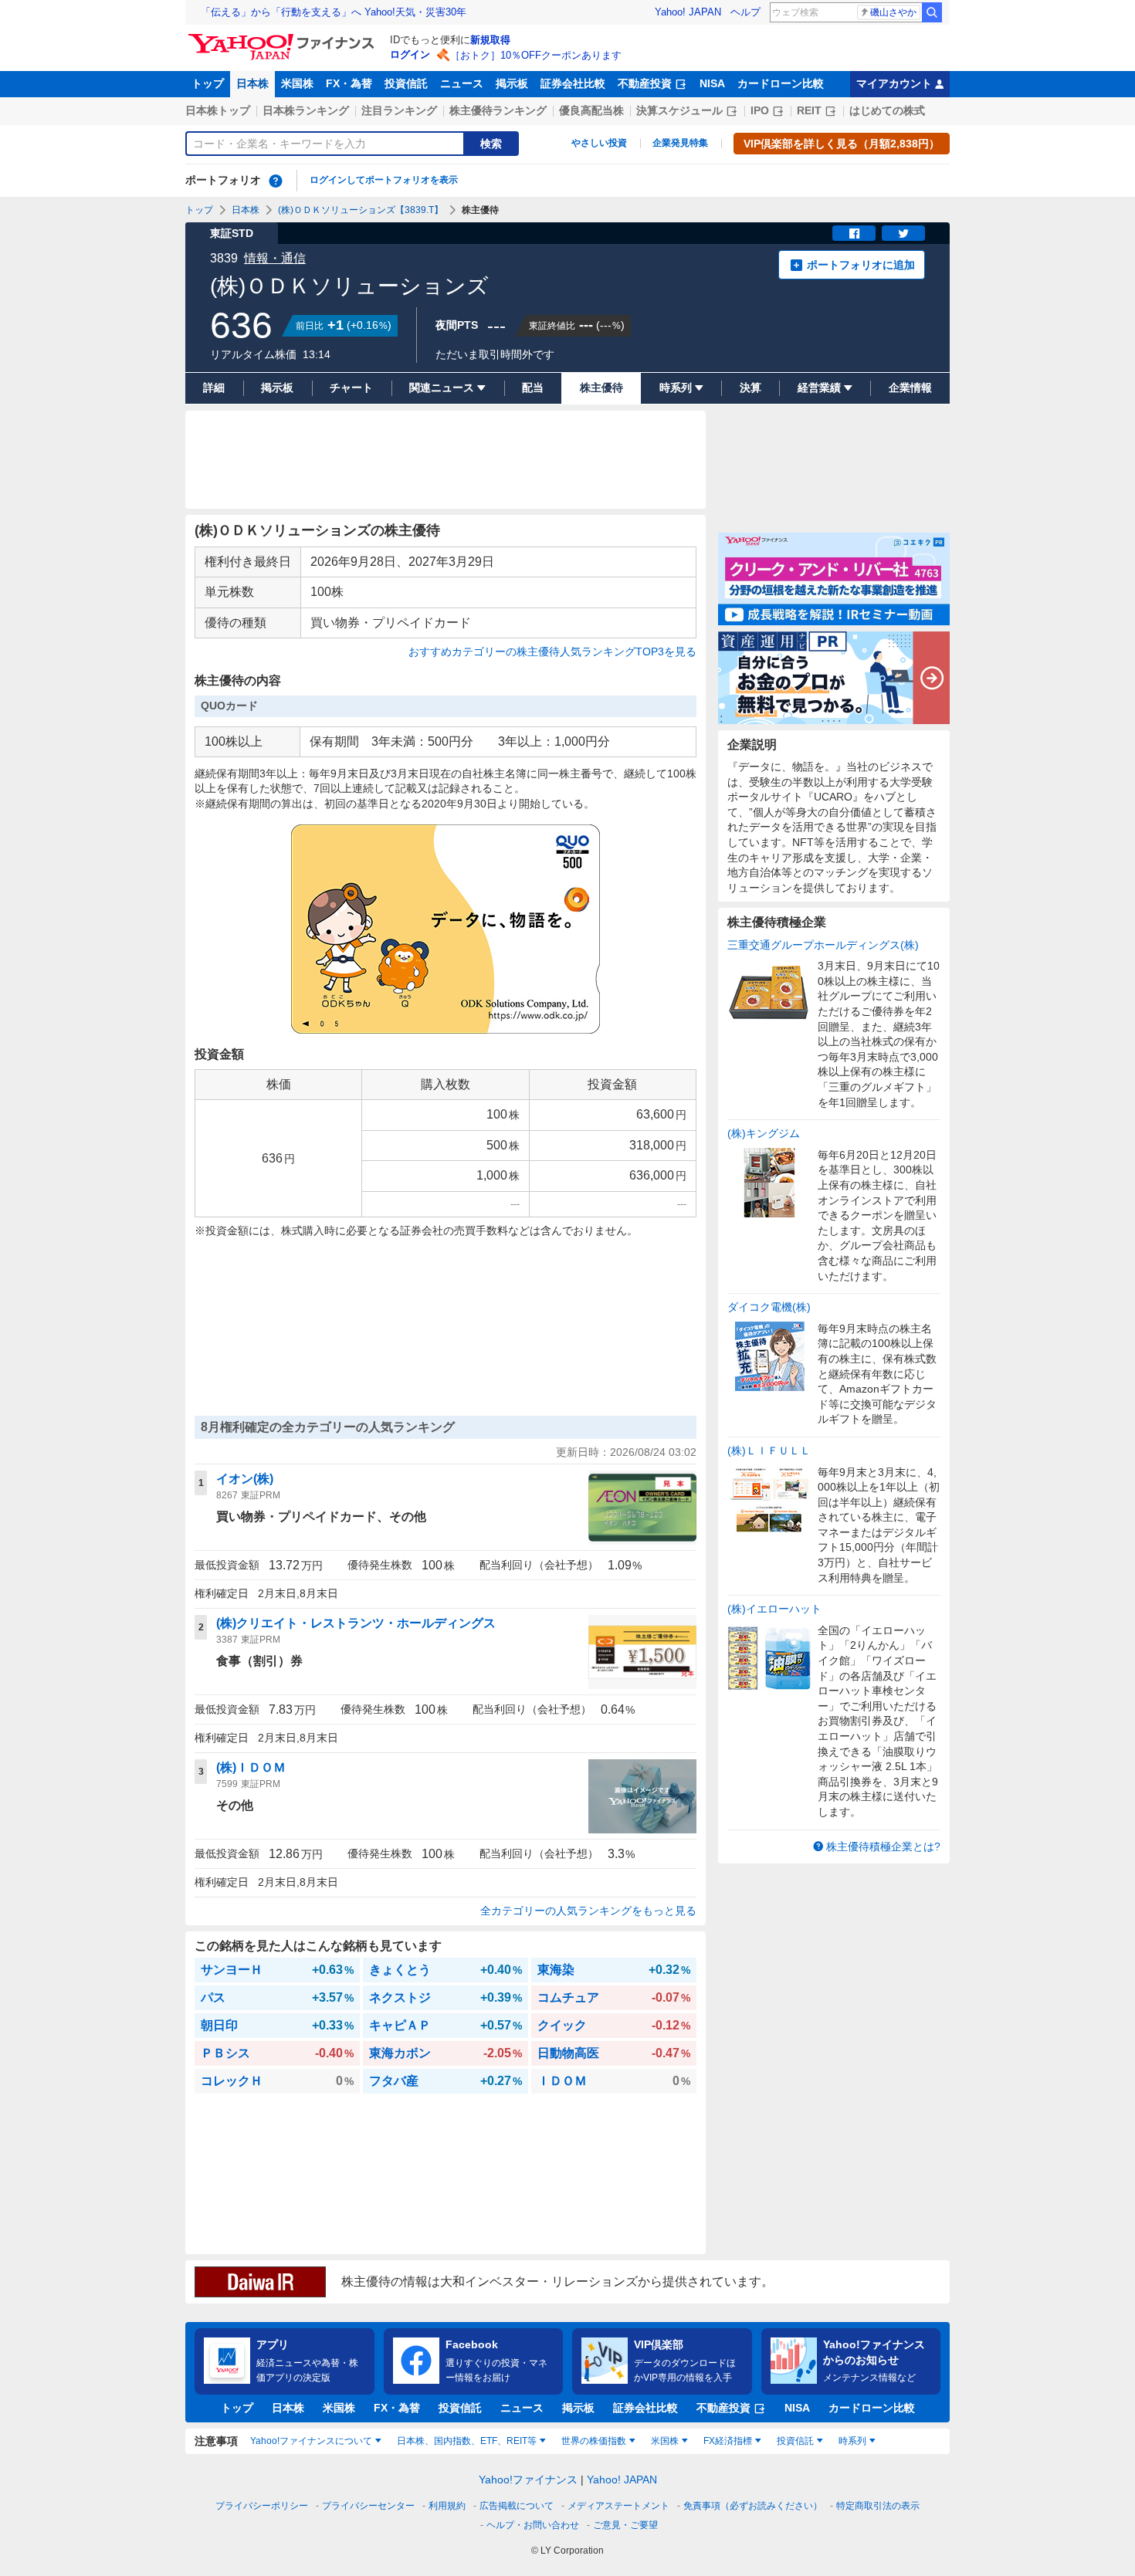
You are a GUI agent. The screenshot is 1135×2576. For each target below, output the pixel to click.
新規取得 (490, 40)
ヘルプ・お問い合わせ (533, 2525)
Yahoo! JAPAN (688, 12)
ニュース (462, 83)
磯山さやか (893, 12)
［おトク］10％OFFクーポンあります (536, 55)
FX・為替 (349, 83)
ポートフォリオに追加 (861, 265)
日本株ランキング (306, 110)
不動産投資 (645, 83)
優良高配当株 (591, 110)
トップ (208, 83)
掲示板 (512, 83)
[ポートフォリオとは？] (276, 181)
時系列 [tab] (852, 2441)
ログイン (410, 54)
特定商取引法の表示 (878, 2506)
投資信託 (406, 83)
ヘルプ (745, 12)
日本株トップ (218, 110)
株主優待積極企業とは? (883, 1847)
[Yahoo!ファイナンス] (284, 38)
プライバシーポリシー (262, 2506)
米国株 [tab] (665, 2441)
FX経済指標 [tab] (728, 2441)
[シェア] (854, 233)
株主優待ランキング (498, 110)
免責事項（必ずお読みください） (753, 2506)
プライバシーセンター (368, 2506)
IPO (760, 110)
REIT (809, 110)
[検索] (932, 12)
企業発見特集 (680, 143)
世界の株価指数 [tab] (594, 2441)
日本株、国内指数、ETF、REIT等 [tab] (467, 2441)
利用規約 (447, 2506)
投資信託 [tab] (795, 2441)
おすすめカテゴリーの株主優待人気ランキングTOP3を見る (552, 652)
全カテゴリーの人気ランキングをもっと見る (588, 1911)
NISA (712, 83)
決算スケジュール (679, 110)
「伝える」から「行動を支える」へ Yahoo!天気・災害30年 (334, 12)
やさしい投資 (599, 143)
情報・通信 (275, 258)
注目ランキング (399, 110)
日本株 (252, 83)
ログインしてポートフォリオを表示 (384, 180)
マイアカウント (894, 83)
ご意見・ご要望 (625, 2525)
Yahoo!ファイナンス (528, 2480)
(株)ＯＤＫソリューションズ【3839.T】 (361, 210)
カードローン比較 (781, 83)
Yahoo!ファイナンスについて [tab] (311, 2441)
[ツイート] (903, 233)
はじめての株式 (887, 110)
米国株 (297, 83)
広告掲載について (517, 2506)
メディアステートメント (618, 2506)
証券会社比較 (573, 83)
